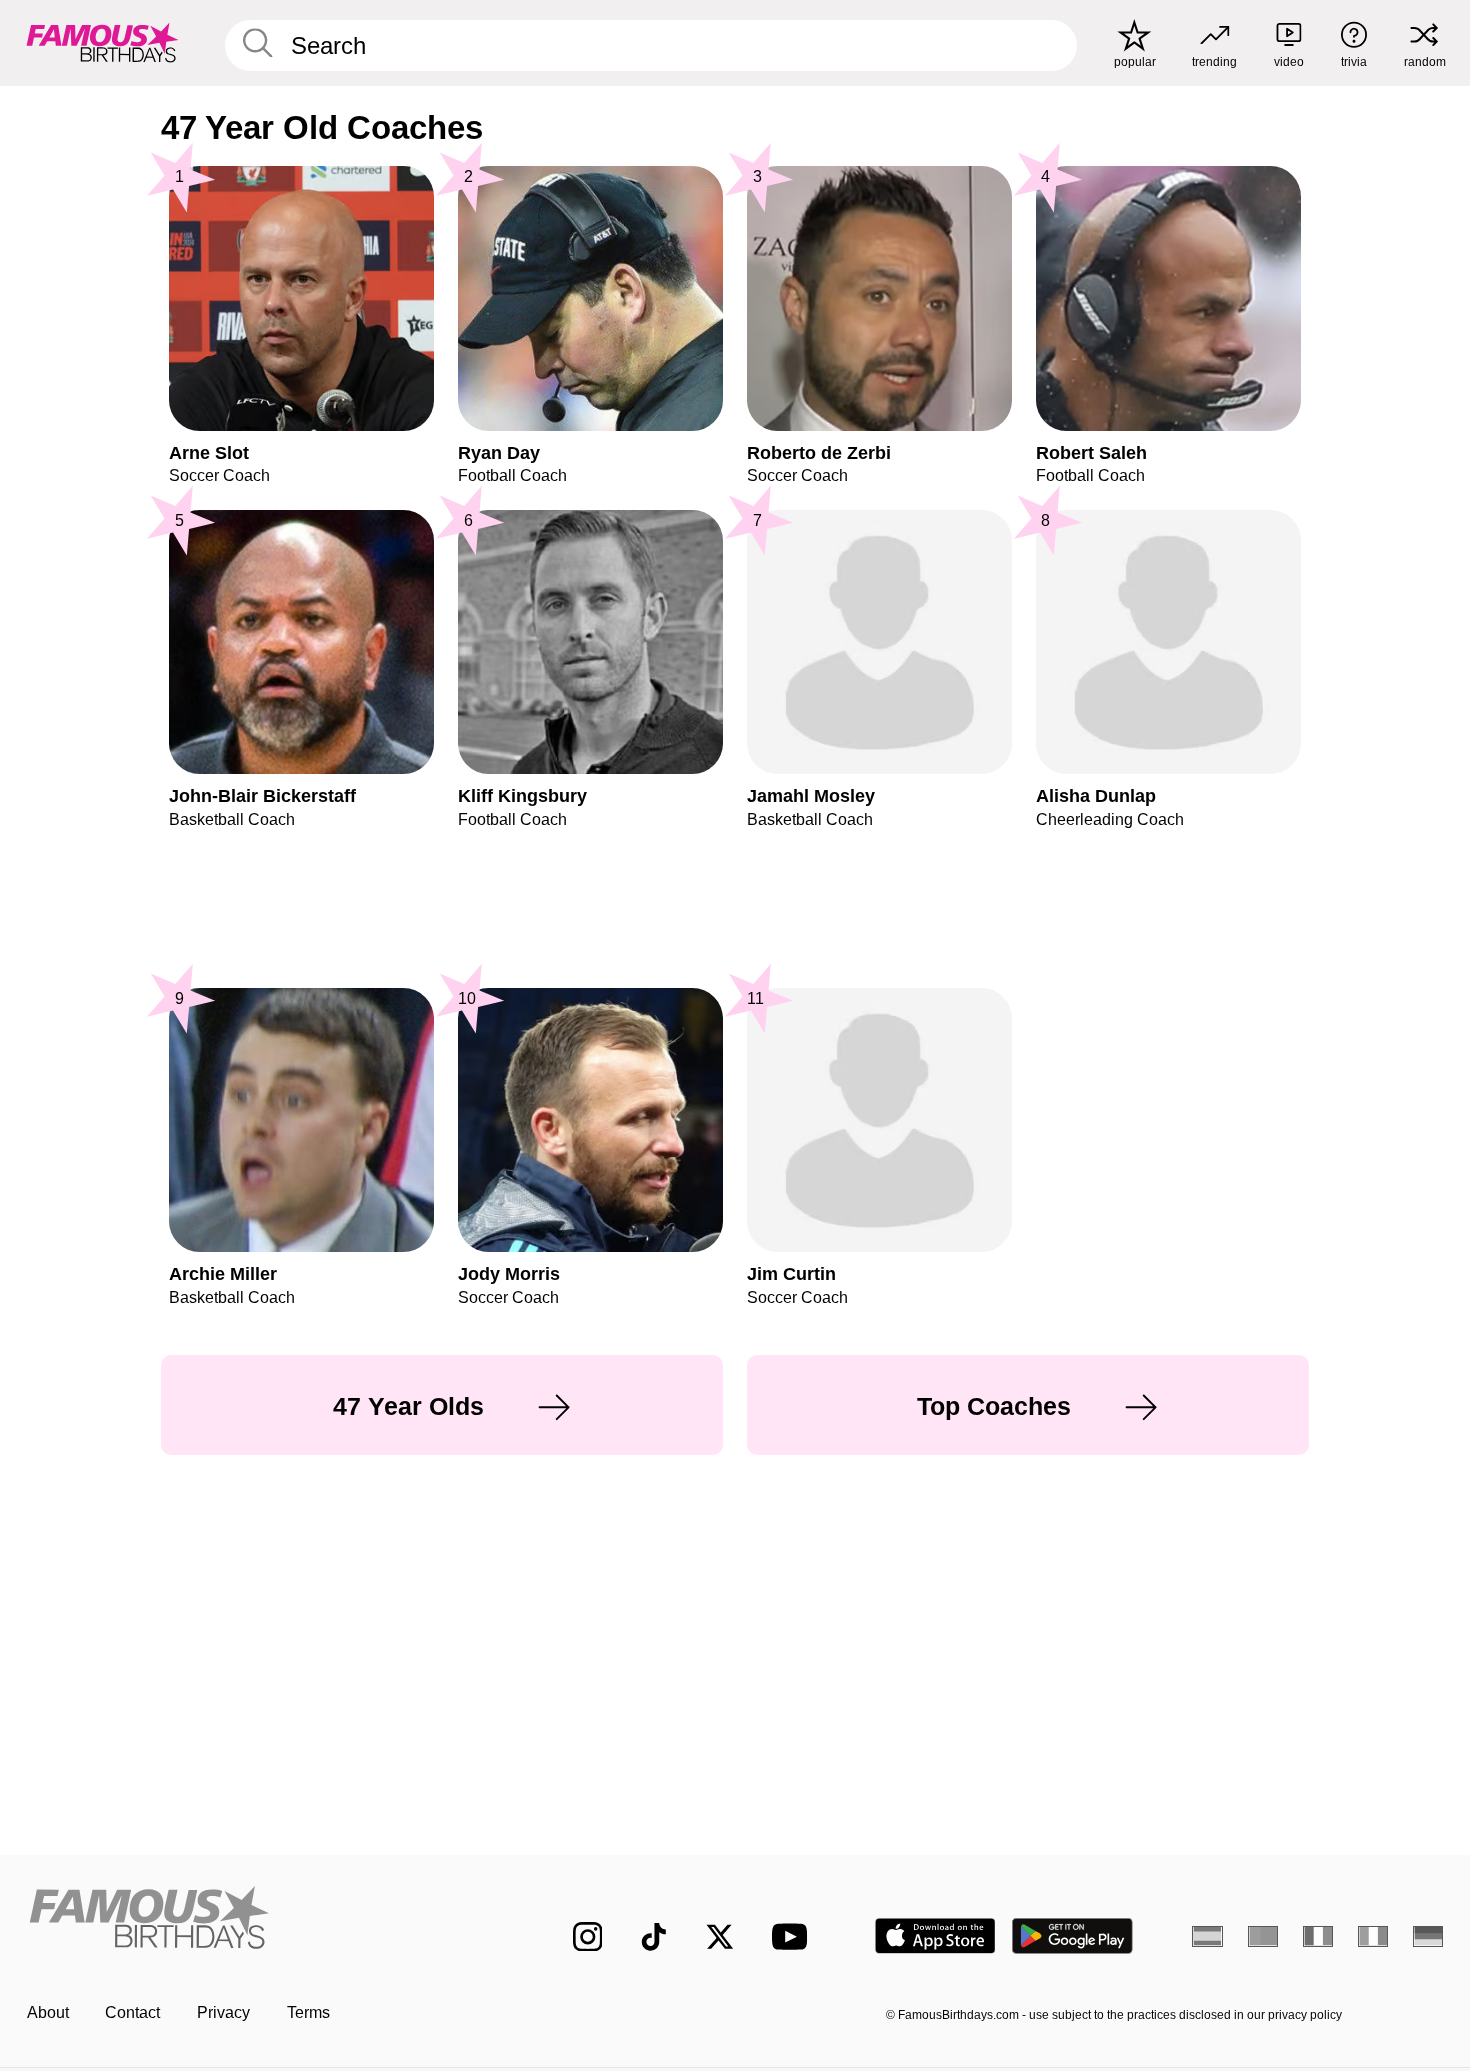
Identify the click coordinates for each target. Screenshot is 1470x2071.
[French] (1318, 1936)
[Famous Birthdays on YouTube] (794, 1936)
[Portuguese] (1263, 1936)
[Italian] (1373, 1936)
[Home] (258, 1920)
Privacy (223, 2012)
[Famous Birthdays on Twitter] (720, 1937)
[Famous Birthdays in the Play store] (1072, 1936)
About (48, 2012)
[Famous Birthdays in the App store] (935, 1936)
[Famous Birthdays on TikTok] (654, 1937)
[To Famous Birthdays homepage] (102, 42)
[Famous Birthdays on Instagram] (588, 1937)
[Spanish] (1207, 1936)
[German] (1428, 1936)
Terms (308, 2012)
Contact (132, 2012)
